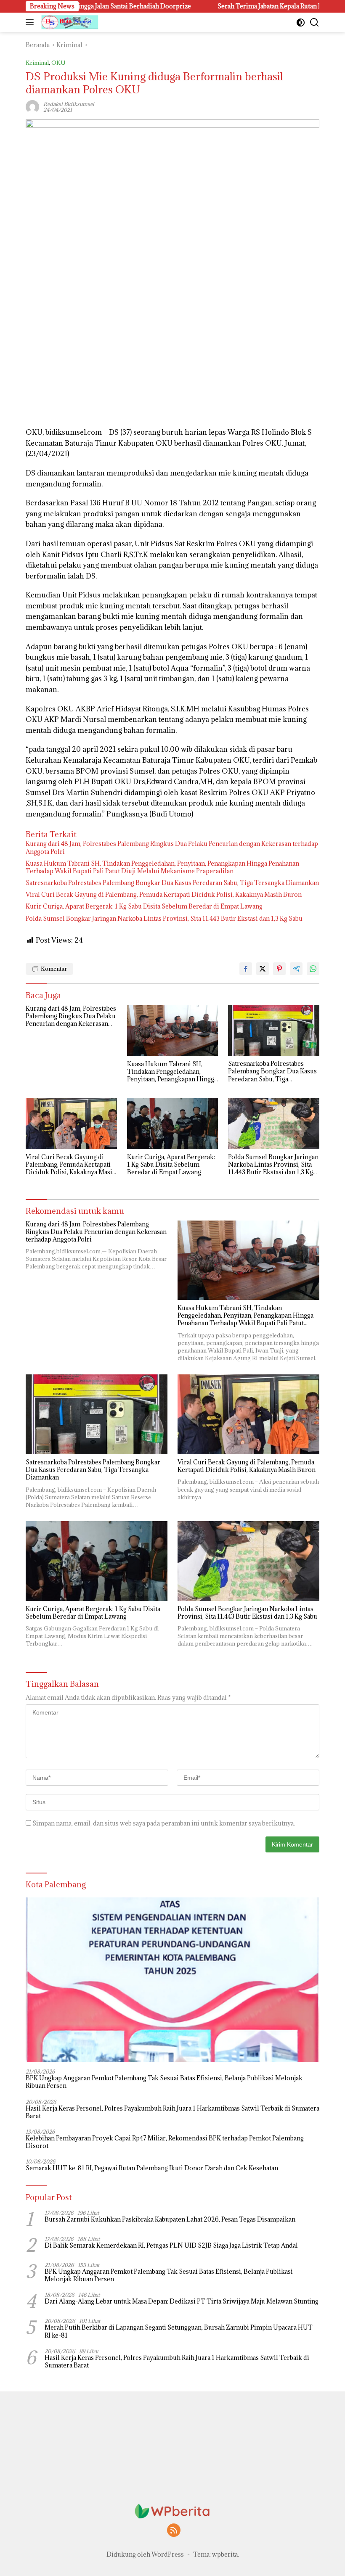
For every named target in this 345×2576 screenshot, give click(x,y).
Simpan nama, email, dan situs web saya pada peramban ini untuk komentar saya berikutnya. (164, 1823)
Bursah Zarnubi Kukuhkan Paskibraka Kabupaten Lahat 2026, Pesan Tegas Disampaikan (170, 2219)
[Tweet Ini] (263, 969)
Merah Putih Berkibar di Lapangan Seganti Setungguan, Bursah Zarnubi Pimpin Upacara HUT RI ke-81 (179, 2331)
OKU (58, 63)
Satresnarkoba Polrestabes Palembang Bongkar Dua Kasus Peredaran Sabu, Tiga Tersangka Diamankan (172, 883)
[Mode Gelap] (301, 22)
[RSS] (174, 2531)
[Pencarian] (314, 22)
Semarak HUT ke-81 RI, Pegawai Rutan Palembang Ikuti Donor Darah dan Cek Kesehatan (152, 2168)
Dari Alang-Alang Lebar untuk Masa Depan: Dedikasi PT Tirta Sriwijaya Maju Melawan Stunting (182, 2301)
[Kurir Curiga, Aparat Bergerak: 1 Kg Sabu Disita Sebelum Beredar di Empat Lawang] (173, 1123)
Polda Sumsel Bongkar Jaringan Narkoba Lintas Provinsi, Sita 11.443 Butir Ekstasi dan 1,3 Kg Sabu (164, 919)
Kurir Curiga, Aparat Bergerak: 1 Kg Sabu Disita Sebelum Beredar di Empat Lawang (144, 906)
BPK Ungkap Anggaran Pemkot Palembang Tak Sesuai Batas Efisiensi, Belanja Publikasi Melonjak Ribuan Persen (164, 2082)
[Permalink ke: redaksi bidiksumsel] (32, 106)
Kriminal (37, 63)
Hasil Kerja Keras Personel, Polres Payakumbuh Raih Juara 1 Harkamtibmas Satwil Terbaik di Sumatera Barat (172, 2112)
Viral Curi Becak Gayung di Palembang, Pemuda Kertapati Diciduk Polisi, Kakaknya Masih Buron (164, 895)
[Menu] (31, 22)
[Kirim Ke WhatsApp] (313, 969)
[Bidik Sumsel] (69, 22)
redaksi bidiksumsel (69, 104)
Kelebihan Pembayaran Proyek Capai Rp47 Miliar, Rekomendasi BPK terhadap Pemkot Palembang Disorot (165, 2142)
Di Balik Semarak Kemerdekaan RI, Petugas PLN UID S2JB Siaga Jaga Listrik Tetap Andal (171, 2246)
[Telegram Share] (296, 969)
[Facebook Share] (246, 969)
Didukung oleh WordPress (145, 2554)
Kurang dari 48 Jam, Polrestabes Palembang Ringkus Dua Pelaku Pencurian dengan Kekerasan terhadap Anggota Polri (172, 848)
